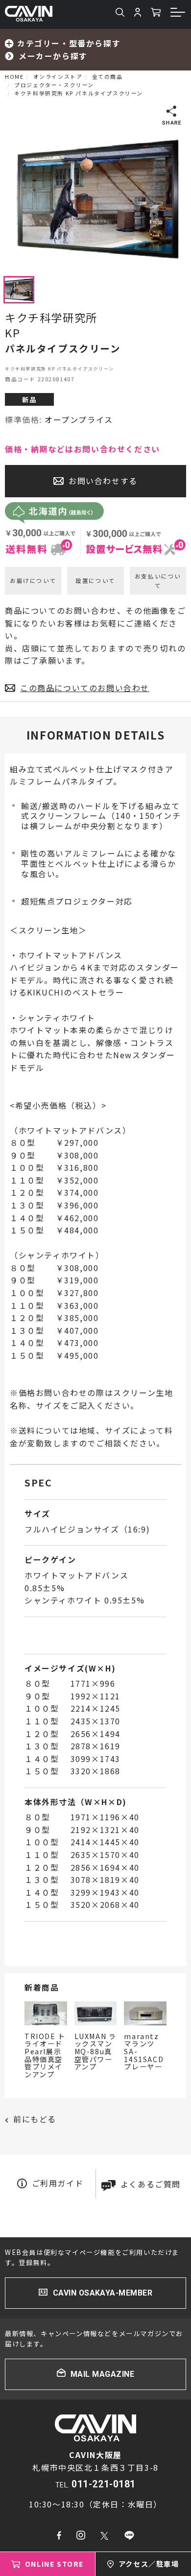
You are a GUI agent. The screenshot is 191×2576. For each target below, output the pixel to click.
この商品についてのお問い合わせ (85, 688)
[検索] (120, 13)
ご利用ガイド (58, 2183)
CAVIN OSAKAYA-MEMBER (103, 2293)
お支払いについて (158, 580)
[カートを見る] (156, 13)
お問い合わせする (103, 481)
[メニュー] (178, 14)
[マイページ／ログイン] (138, 13)
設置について (95, 580)
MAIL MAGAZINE (102, 2374)
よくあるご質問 (151, 2184)
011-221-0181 (104, 2484)
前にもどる (35, 2119)
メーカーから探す (53, 56)
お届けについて (33, 580)
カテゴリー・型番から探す (69, 43)
